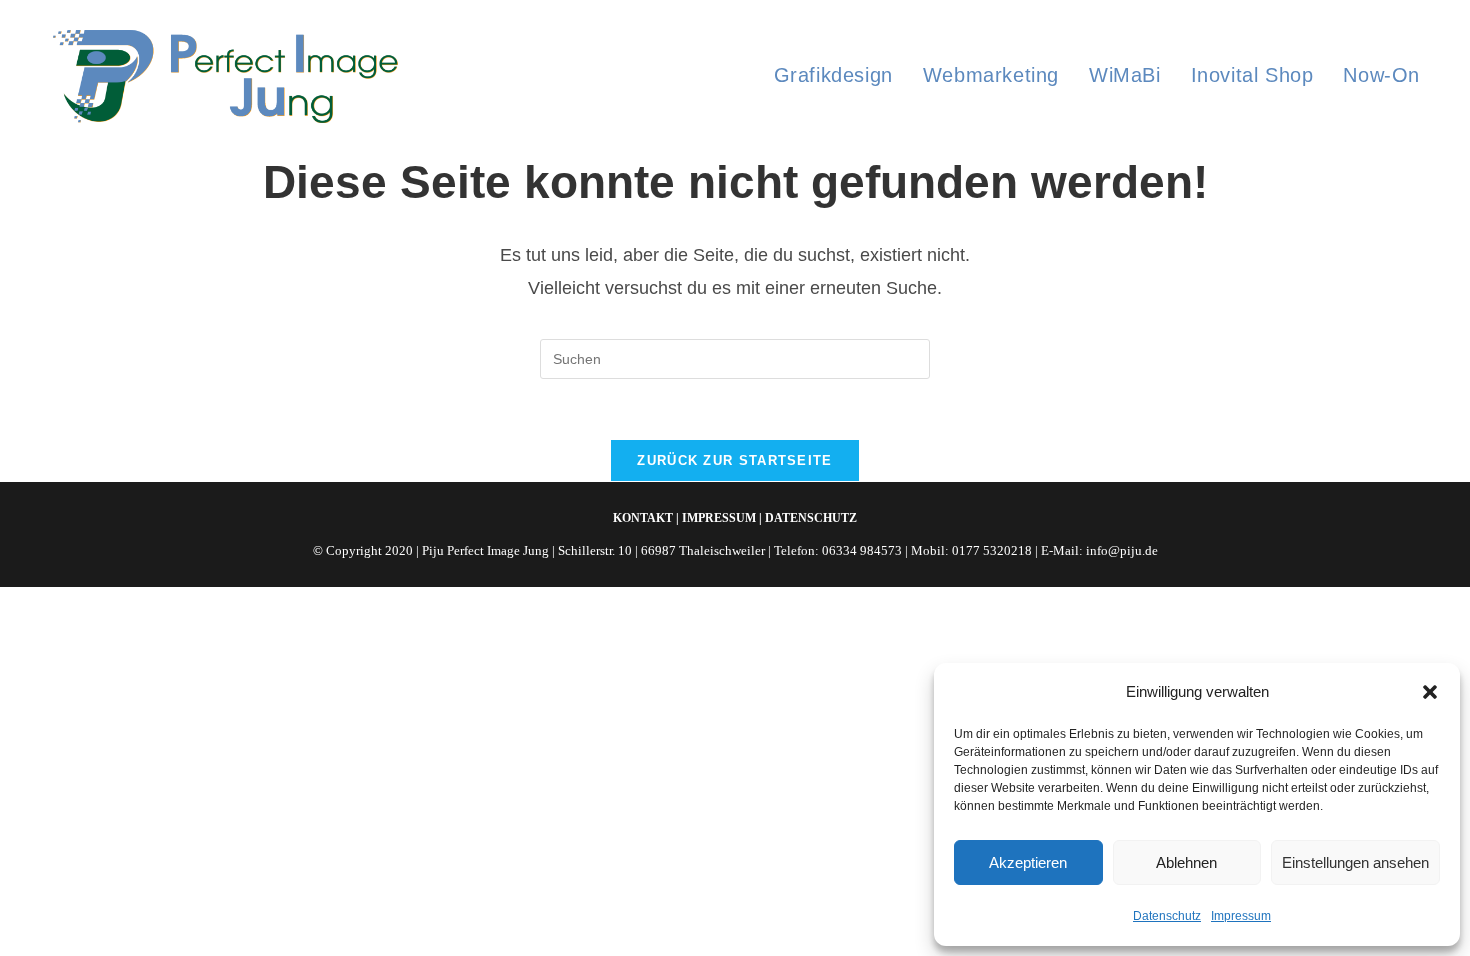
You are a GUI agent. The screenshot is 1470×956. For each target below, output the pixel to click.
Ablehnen (1186, 862)
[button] (1430, 692)
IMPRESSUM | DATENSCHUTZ (769, 518)
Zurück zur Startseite (734, 460)
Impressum (1241, 916)
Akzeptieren (1028, 862)
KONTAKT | (646, 518)
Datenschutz (1167, 916)
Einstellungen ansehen (1355, 862)
